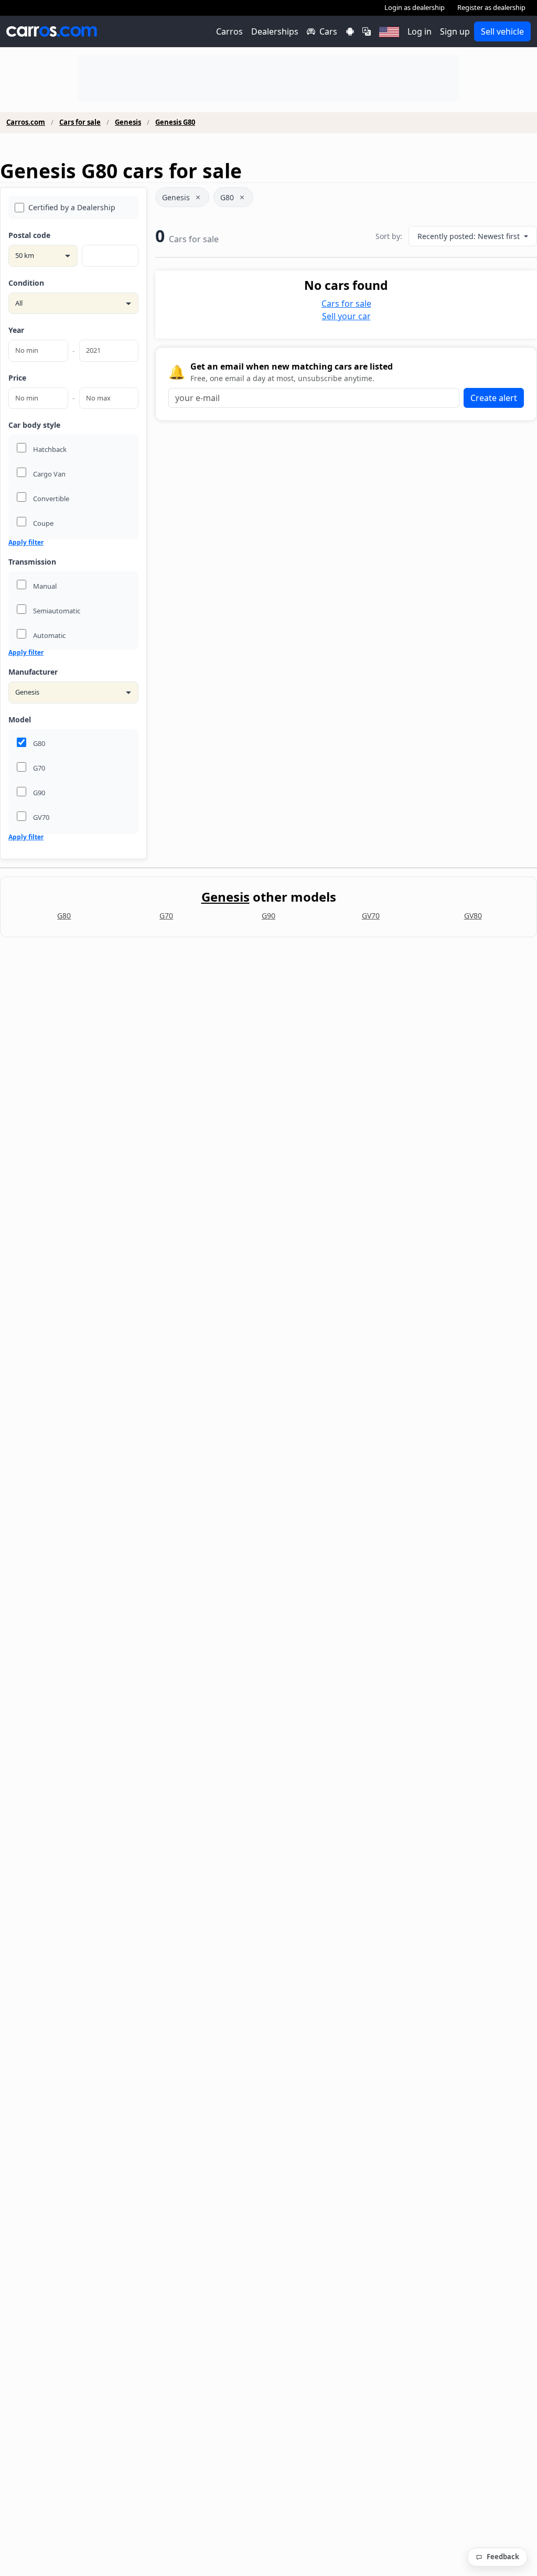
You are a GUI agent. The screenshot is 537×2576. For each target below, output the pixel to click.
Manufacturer (33, 672)
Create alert (494, 398)
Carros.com (26, 122)
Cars (328, 31)
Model (20, 719)
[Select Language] (367, 31)
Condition (26, 283)
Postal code (29, 235)
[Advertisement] (268, 78)
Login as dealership (415, 7)
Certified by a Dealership (72, 207)
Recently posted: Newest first (470, 236)
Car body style (34, 425)
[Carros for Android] (350, 31)
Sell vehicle (502, 31)
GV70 (371, 916)
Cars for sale (80, 122)
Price (17, 378)
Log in (420, 31)
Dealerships (275, 31)
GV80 (473, 916)
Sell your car (346, 316)
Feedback (503, 2557)
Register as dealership (491, 7)
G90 (268, 916)
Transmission (32, 562)
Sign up (455, 31)
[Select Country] (389, 31)
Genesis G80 (175, 122)
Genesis (128, 122)
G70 (166, 916)
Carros (229, 31)
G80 (227, 197)
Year (16, 330)
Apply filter (26, 543)
